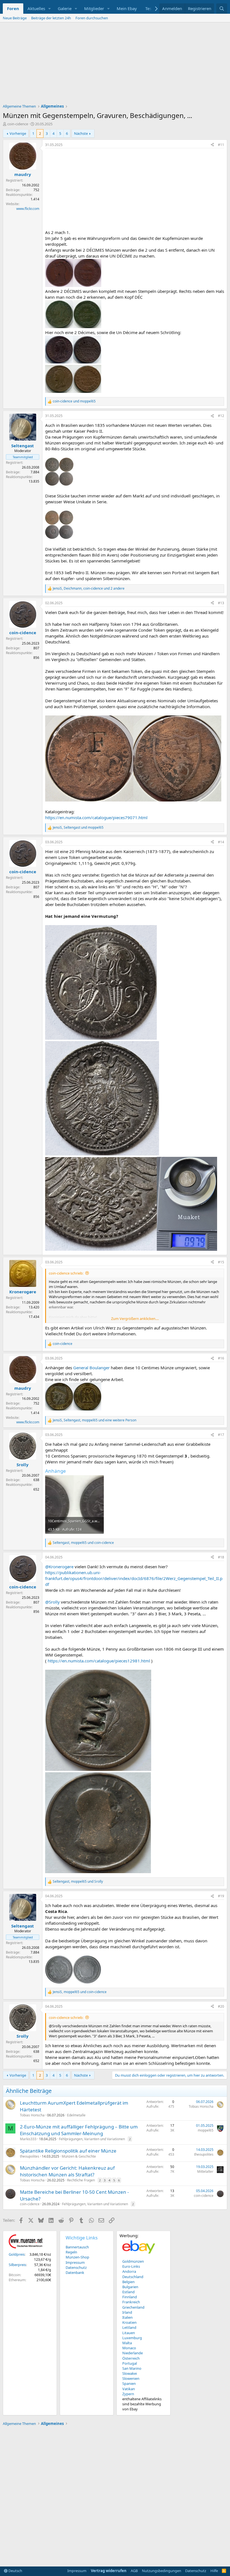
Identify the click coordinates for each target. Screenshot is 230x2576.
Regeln (71, 2252)
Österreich (131, 2358)
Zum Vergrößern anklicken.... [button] (135, 1319)
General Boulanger (91, 1368)
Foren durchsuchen (92, 18)
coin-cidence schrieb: (66, 1273)
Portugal (130, 2363)
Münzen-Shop (77, 2257)
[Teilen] (212, 145)
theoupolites (30, 2156)
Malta (127, 2343)
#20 (221, 2006)
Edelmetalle (76, 2115)
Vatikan (129, 2389)
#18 (221, 1557)
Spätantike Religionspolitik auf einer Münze (68, 2151)
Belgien (128, 2282)
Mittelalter (205, 2171)
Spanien (129, 2383)
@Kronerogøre (59, 1567)
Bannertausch (77, 2247)
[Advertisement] (115, 64)
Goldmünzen (133, 2261)
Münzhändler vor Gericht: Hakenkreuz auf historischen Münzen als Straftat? (67, 2171)
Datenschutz (76, 2267)
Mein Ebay (127, 8)
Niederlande (133, 2353)
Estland (128, 2292)
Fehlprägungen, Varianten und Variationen (92, 2139)
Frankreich (131, 2302)
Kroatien (129, 2322)
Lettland (129, 2327)
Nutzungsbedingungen (162, 2571)
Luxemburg (132, 2338)
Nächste (81, 133)
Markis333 (28, 2139)
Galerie (65, 8)
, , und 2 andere (89, 589)
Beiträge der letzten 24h (51, 18)
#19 (221, 1896)
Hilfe (214, 2571)
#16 (221, 1358)
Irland (127, 2312)
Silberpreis (17, 2265)
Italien (127, 2317)
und (74, 401)
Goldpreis (17, 2254)
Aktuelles (36, 8)
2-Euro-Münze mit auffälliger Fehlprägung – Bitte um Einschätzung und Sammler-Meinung (79, 2130)
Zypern (128, 2394)
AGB (134, 2571)
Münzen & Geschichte (79, 2156)
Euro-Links (131, 2266)
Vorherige (18, 133)
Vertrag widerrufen (109, 2571)
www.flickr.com (28, 209)
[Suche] (222, 9)
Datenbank (75, 2272)
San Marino (132, 2368)
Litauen (129, 2333)
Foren (13, 8)
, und (78, 828)
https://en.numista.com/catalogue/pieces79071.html (96, 817)
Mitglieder (94, 8)
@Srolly (52, 1602)
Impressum (75, 2262)
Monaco (129, 2348)
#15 (221, 1262)
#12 (221, 416)
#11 (221, 145)
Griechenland (133, 2307)
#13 (221, 603)
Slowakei (130, 2373)
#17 (221, 1435)
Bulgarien (130, 2287)
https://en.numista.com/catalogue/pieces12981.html (99, 1661)
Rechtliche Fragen (81, 2180)
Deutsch (15, 2571)
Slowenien (131, 2378)
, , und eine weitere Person (95, 1420)
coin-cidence (18, 124)
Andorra (129, 2271)
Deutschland (133, 2277)
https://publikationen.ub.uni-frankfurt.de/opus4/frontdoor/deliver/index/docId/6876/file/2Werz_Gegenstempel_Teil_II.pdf (134, 1578)
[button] (50, 9)
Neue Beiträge (15, 18)
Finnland (130, 2297)
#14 (221, 842)
